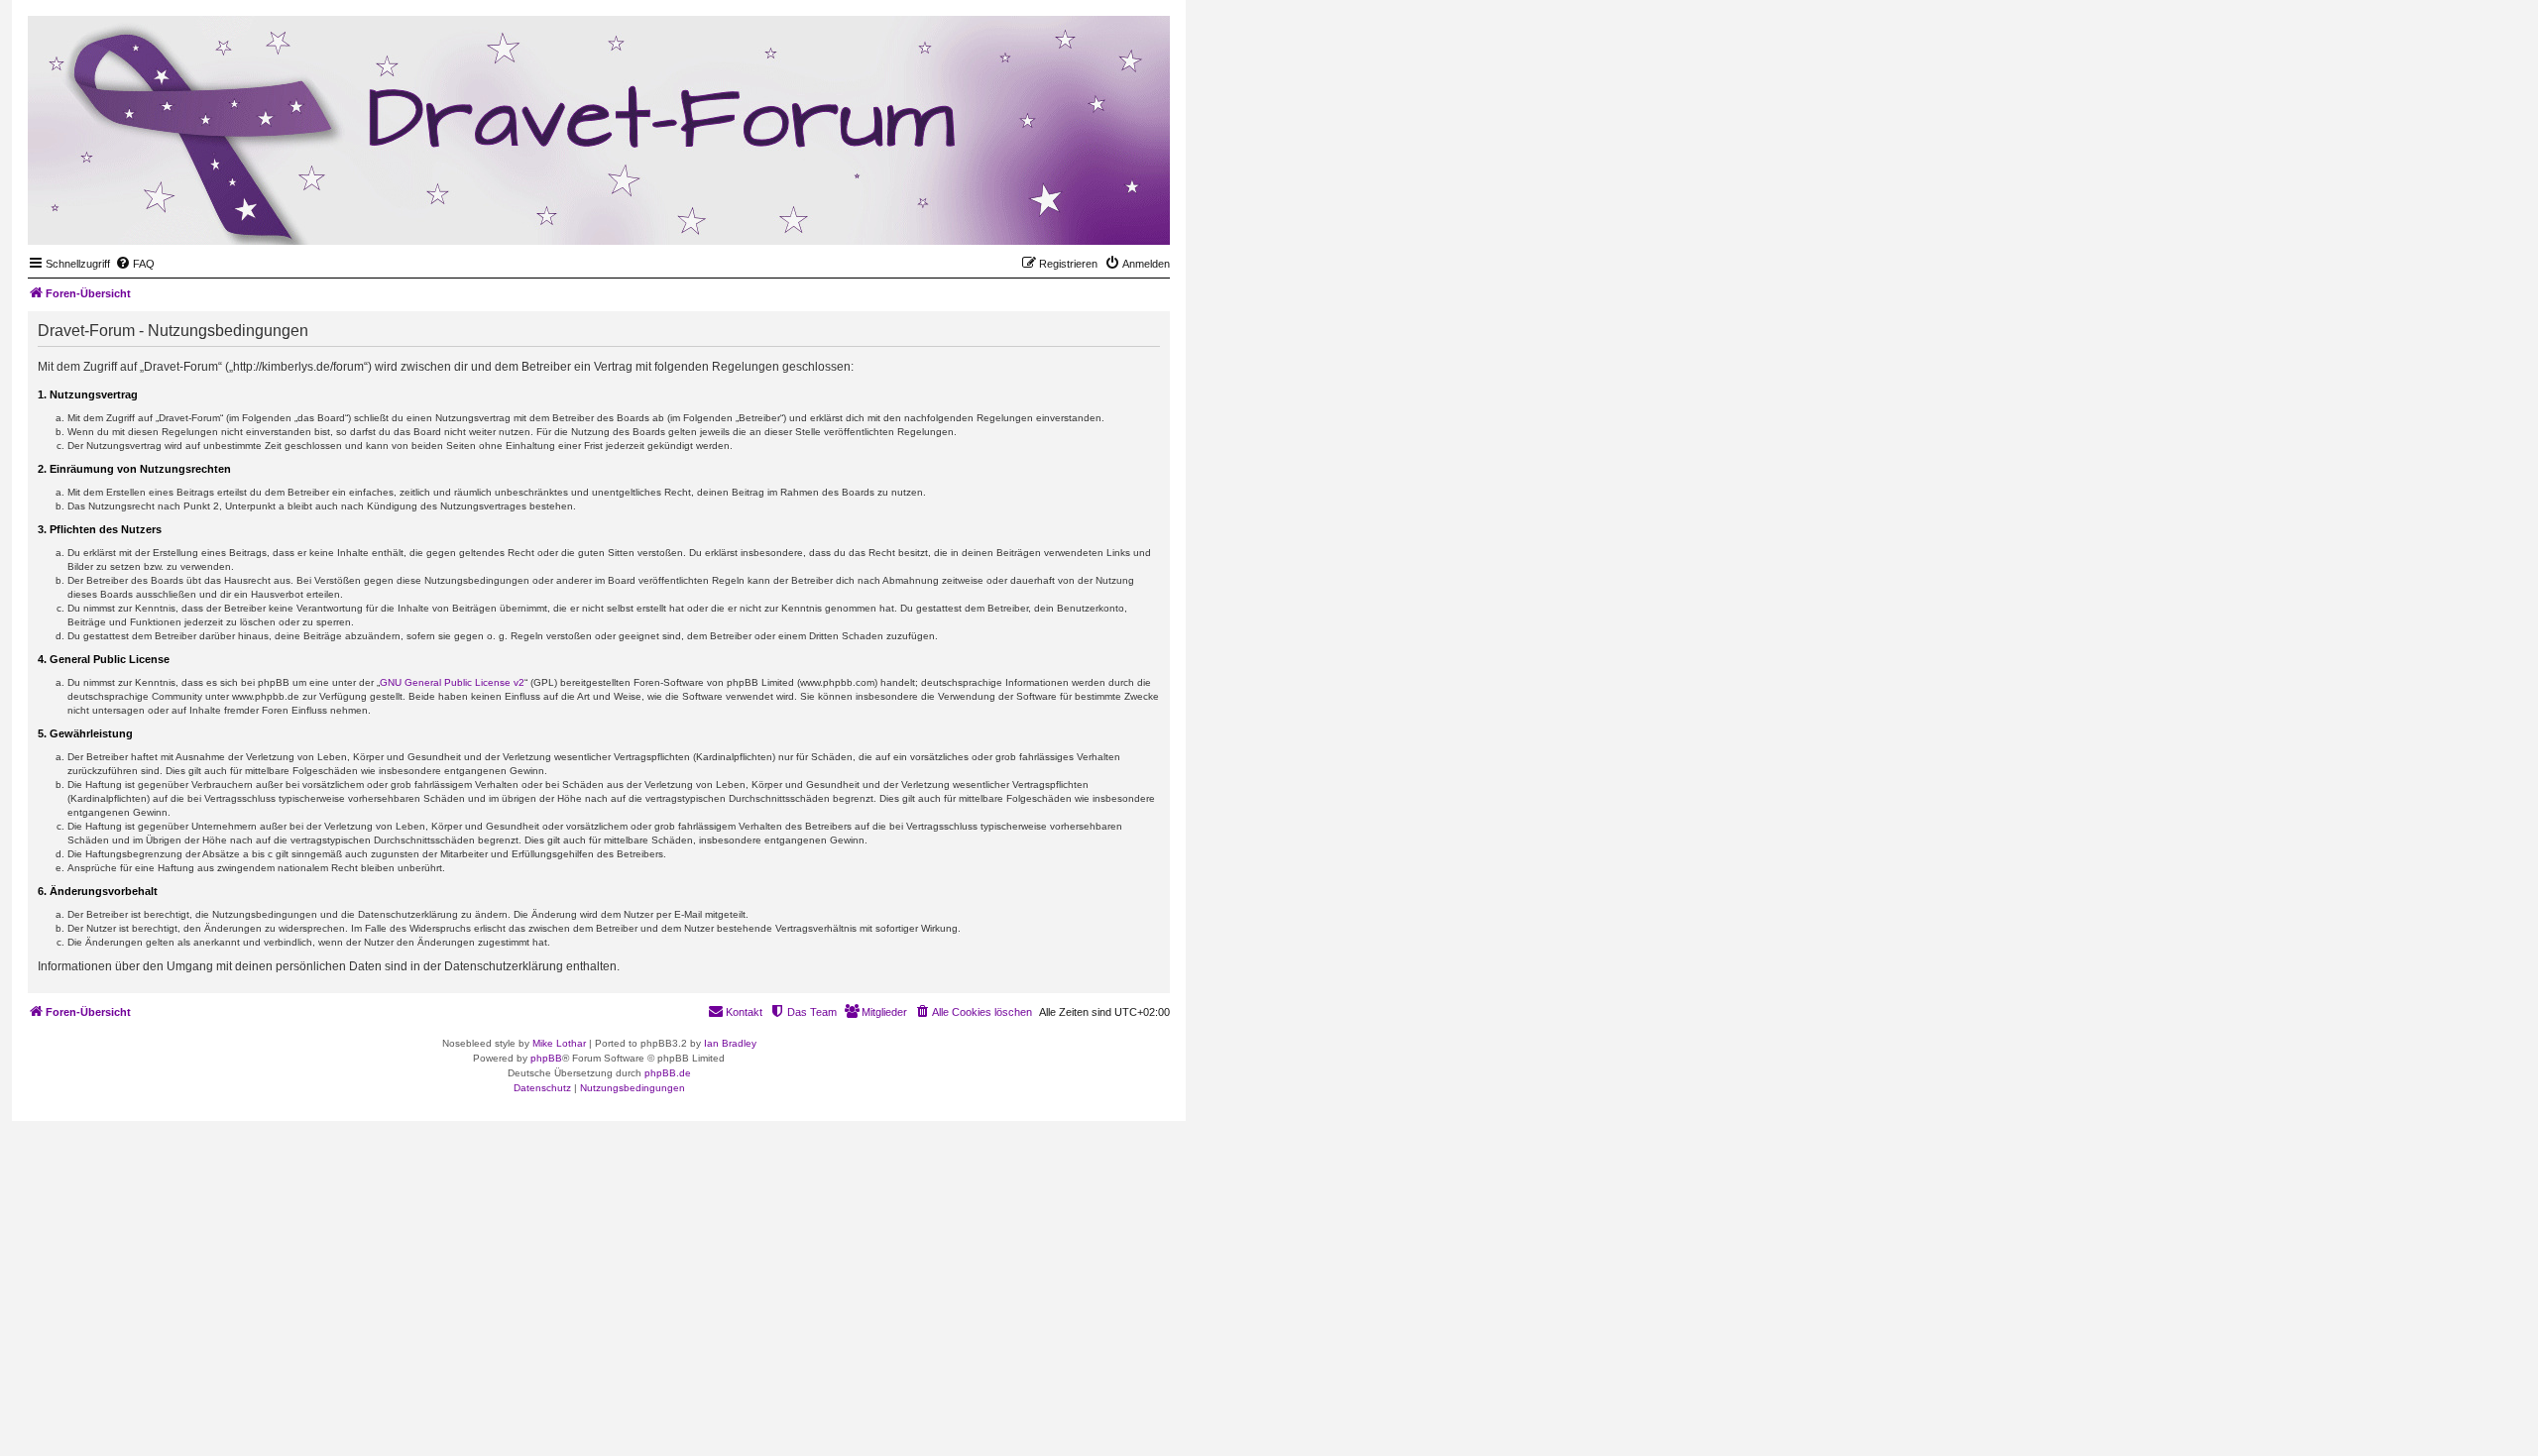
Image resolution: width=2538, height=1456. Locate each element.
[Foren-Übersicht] (1058, 214)
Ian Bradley (730, 1043)
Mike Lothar (559, 1043)
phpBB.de (668, 1073)
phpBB (546, 1058)
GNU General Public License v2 (452, 682)
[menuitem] (135, 264)
